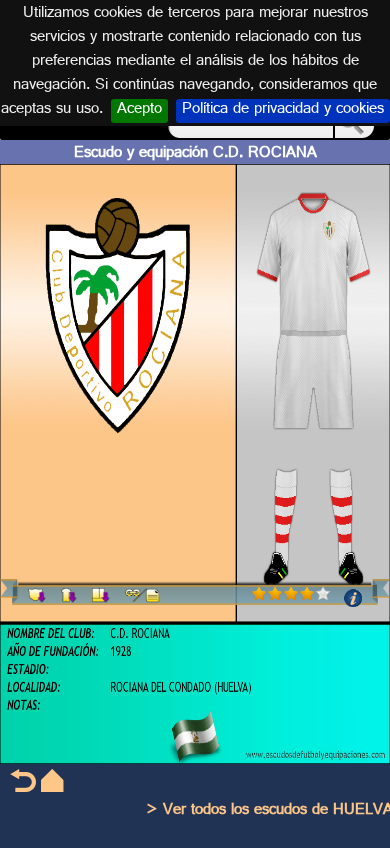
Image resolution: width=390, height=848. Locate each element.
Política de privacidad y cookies (283, 111)
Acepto (139, 111)
